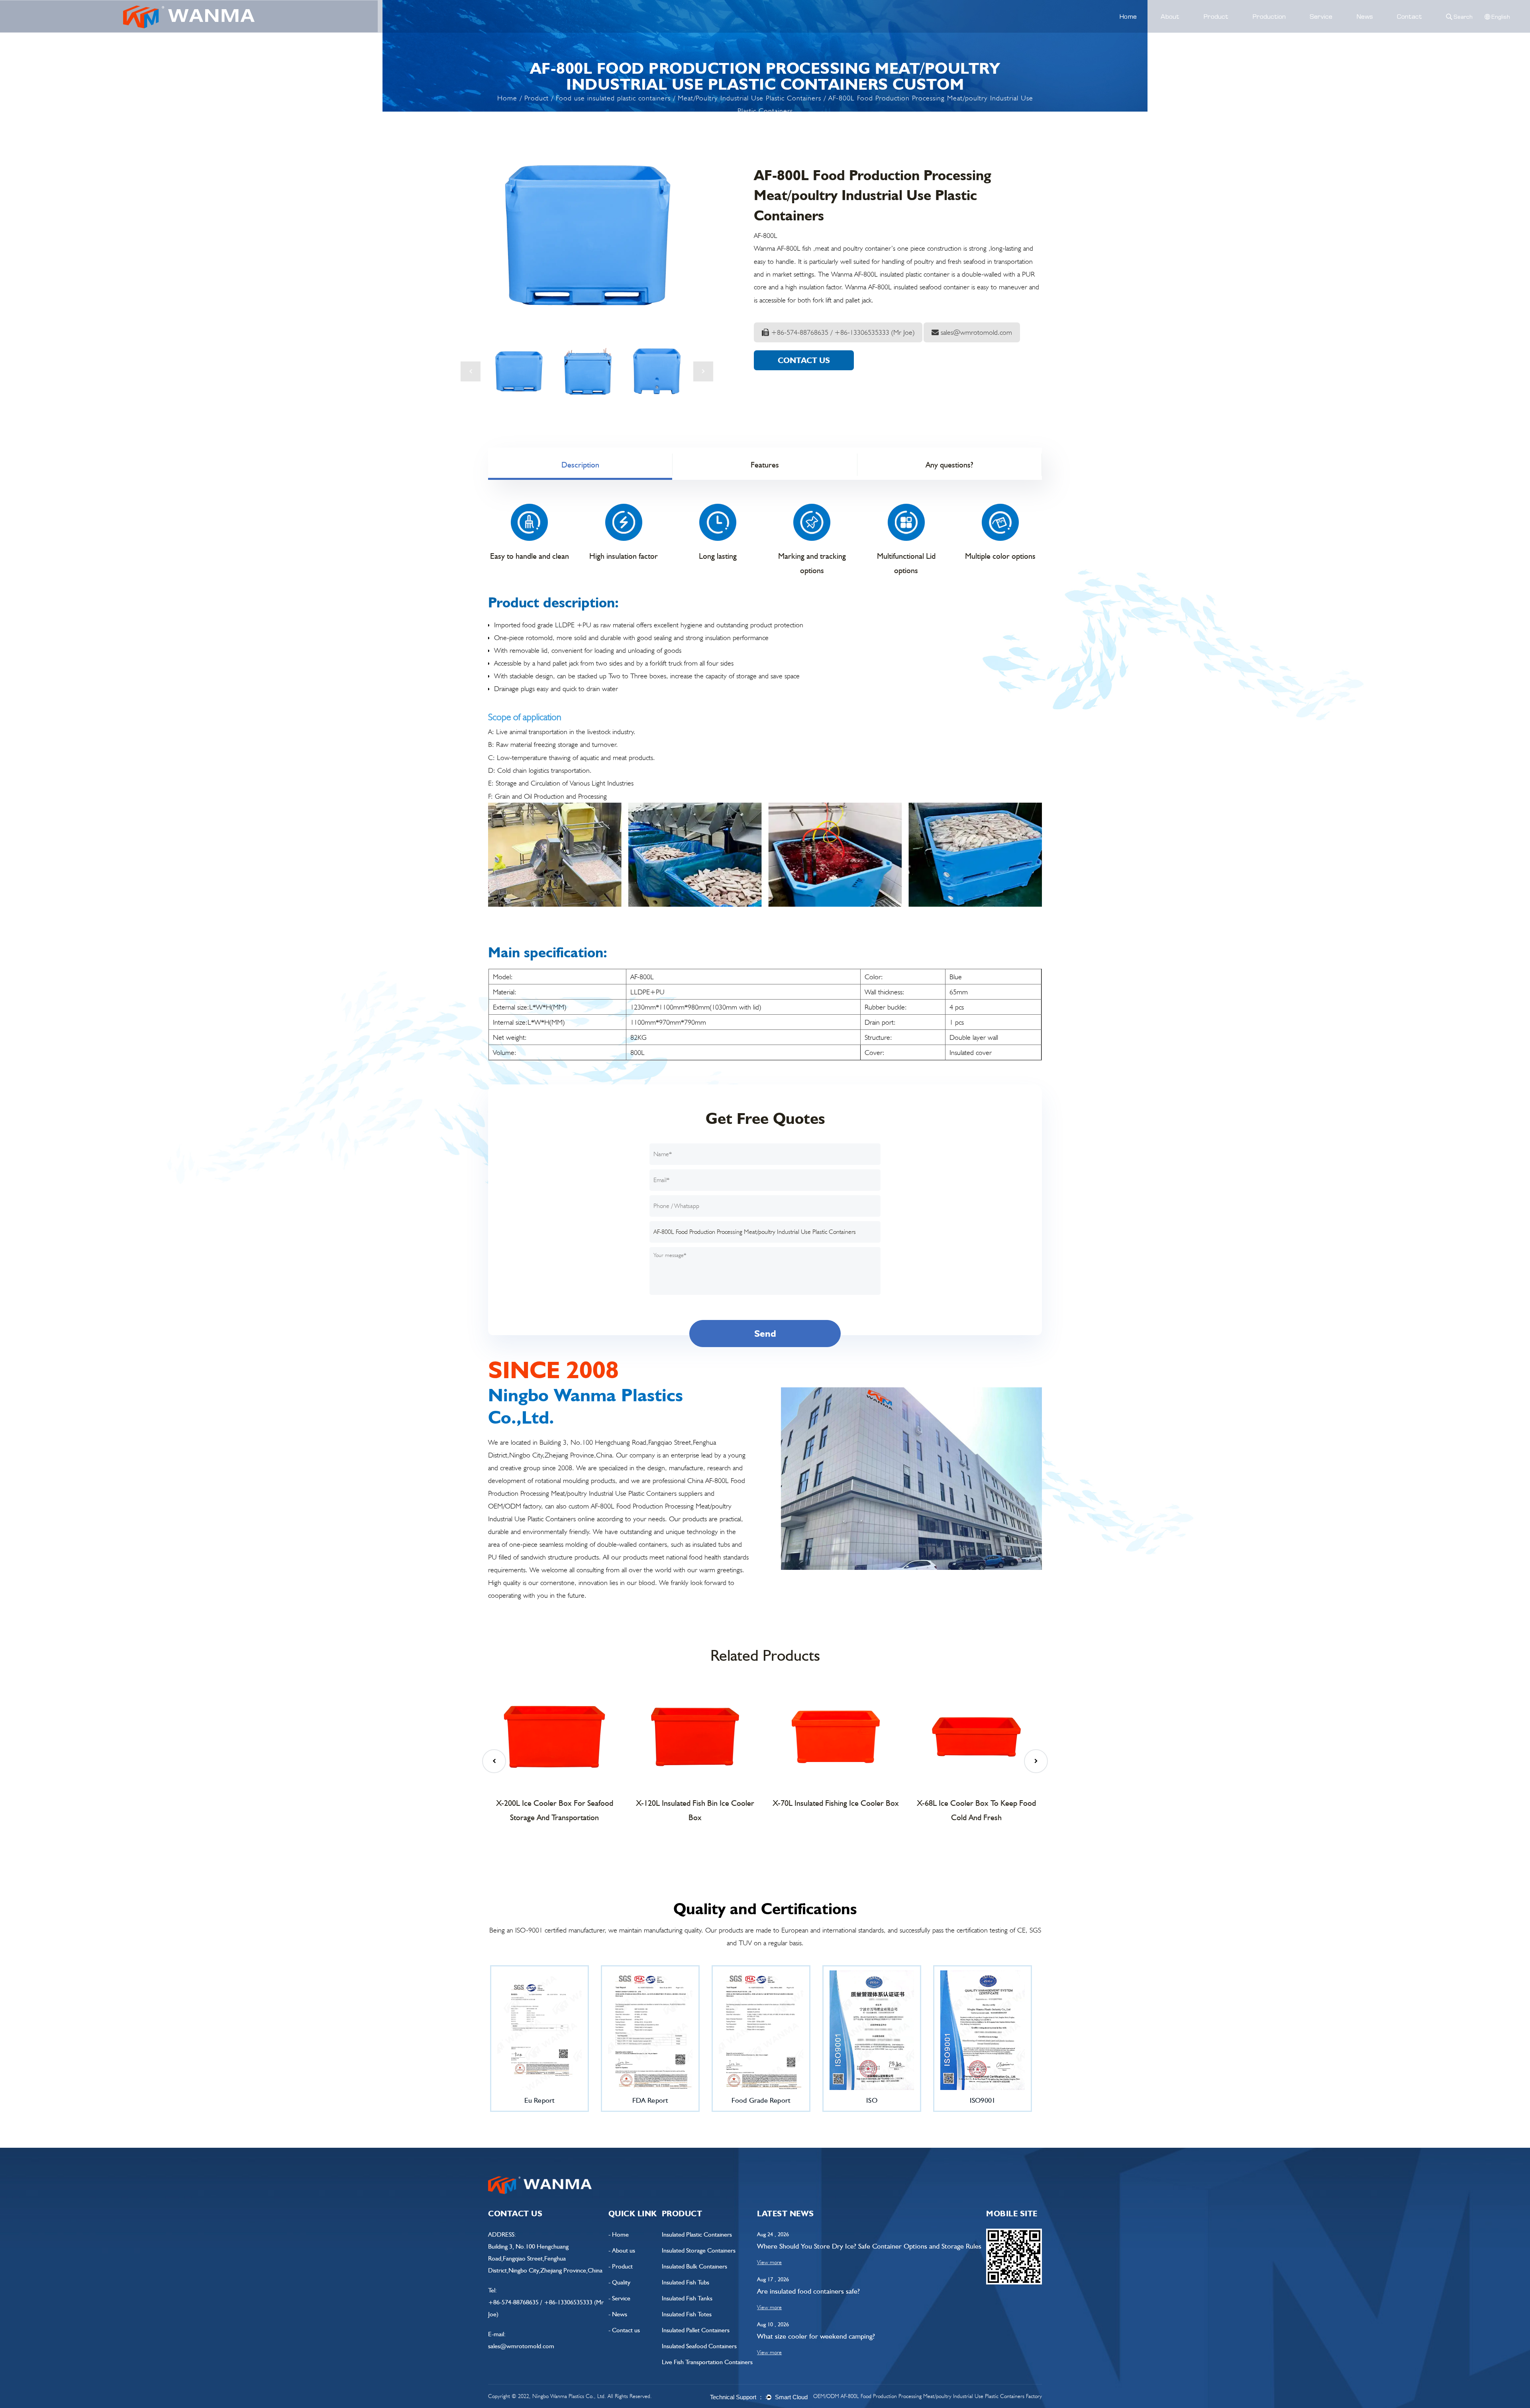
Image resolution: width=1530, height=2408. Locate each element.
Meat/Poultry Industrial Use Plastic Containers (749, 98)
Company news (1371, 32)
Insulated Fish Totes (687, 2314)
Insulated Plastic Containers (697, 2234)
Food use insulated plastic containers (613, 98)
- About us (622, 2250)
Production (1269, 16)
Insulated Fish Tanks (687, 2298)
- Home (619, 2234)
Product (1216, 16)
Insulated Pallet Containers (696, 2330)
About (1170, 16)
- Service (619, 2298)
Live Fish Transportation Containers (707, 2362)
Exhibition (1378, 29)
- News (618, 2314)
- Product (621, 2266)
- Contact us (624, 2330)
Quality (1257, 30)
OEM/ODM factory (515, 1506)
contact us (804, 360)
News (1365, 16)
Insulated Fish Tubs (686, 2282)
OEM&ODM (1319, 32)
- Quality (619, 2282)
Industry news (1369, 30)
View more (769, 2262)
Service (1321, 16)
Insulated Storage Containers (699, 2250)
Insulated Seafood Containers (699, 2346)
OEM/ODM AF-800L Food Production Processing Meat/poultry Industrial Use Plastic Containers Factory (928, 2396)
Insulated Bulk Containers (694, 2266)
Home (1128, 16)
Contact (1409, 16)
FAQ (1310, 30)
